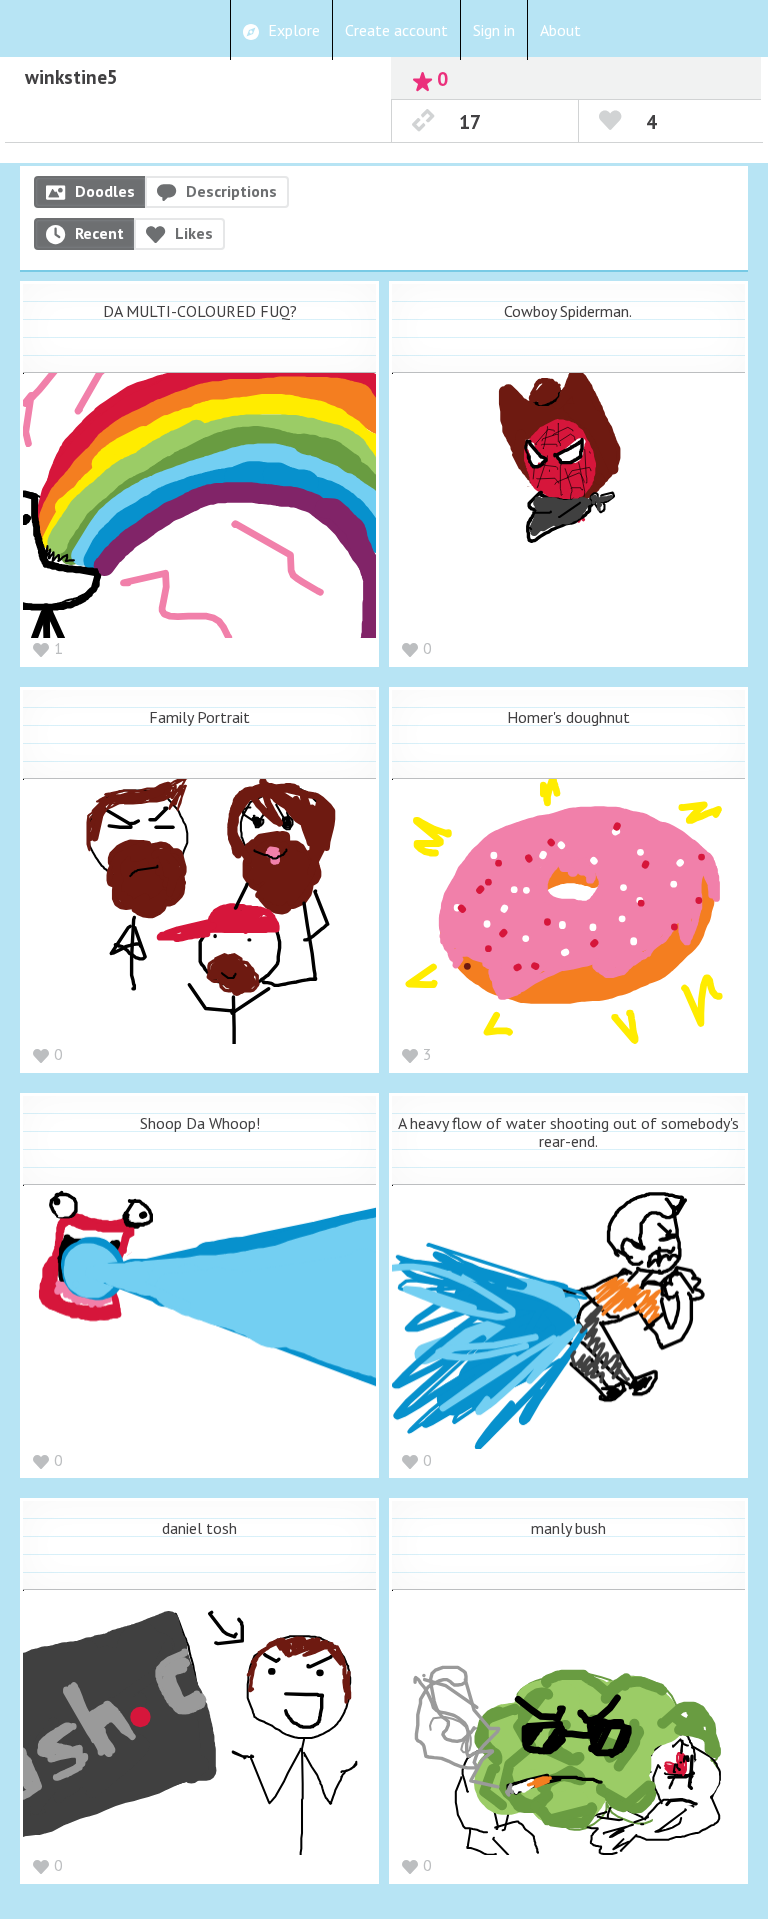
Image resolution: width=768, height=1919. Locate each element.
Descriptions (231, 191)
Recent (99, 233)
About (560, 30)
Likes (194, 233)
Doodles (105, 191)
